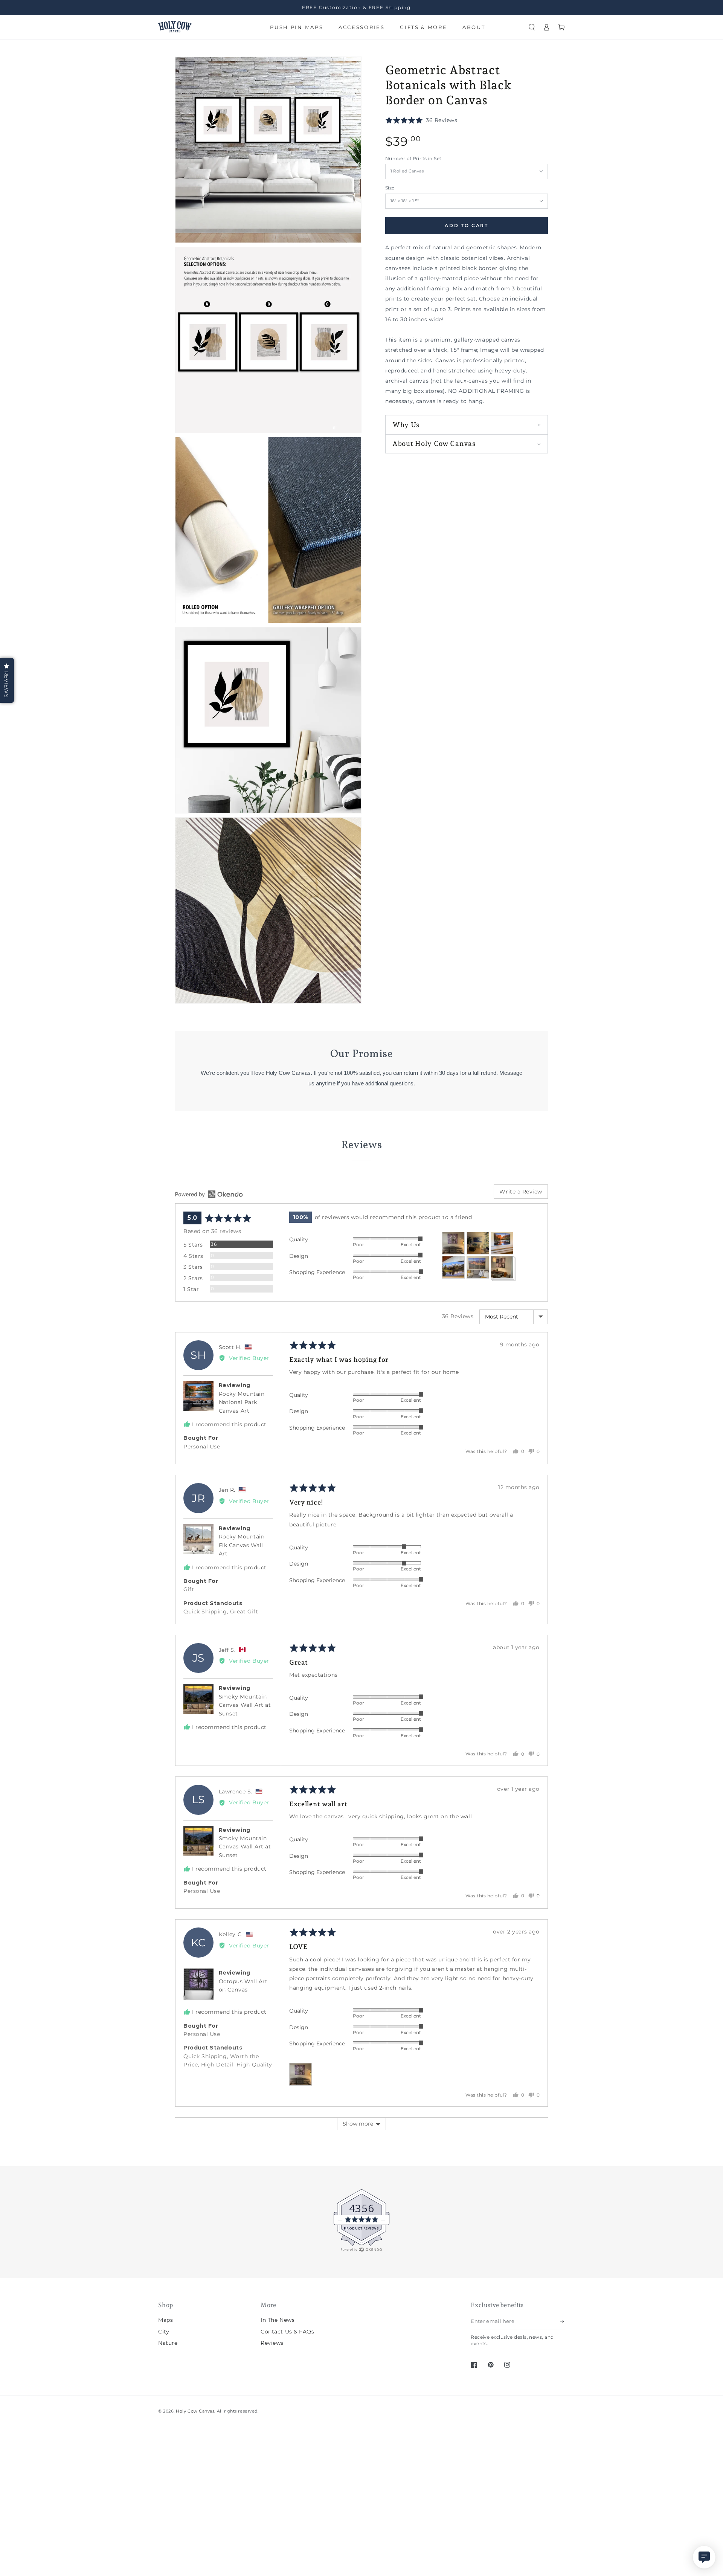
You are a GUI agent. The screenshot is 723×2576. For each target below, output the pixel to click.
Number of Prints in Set (413, 159)
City (164, 2332)
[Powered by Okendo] (209, 1194)
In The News (278, 2320)
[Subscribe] (563, 2321)
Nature (168, 2343)
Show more (358, 2124)
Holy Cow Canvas (195, 2411)
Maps (165, 2320)
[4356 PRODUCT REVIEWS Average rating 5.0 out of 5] (28, 2251)
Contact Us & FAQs (287, 2332)
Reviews (272, 2343)
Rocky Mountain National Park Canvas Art (242, 1402)
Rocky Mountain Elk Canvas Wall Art (242, 1545)
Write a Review (521, 1192)
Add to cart (467, 226)
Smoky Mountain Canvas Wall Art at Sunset (245, 1705)
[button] (532, 27)
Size (390, 188)
